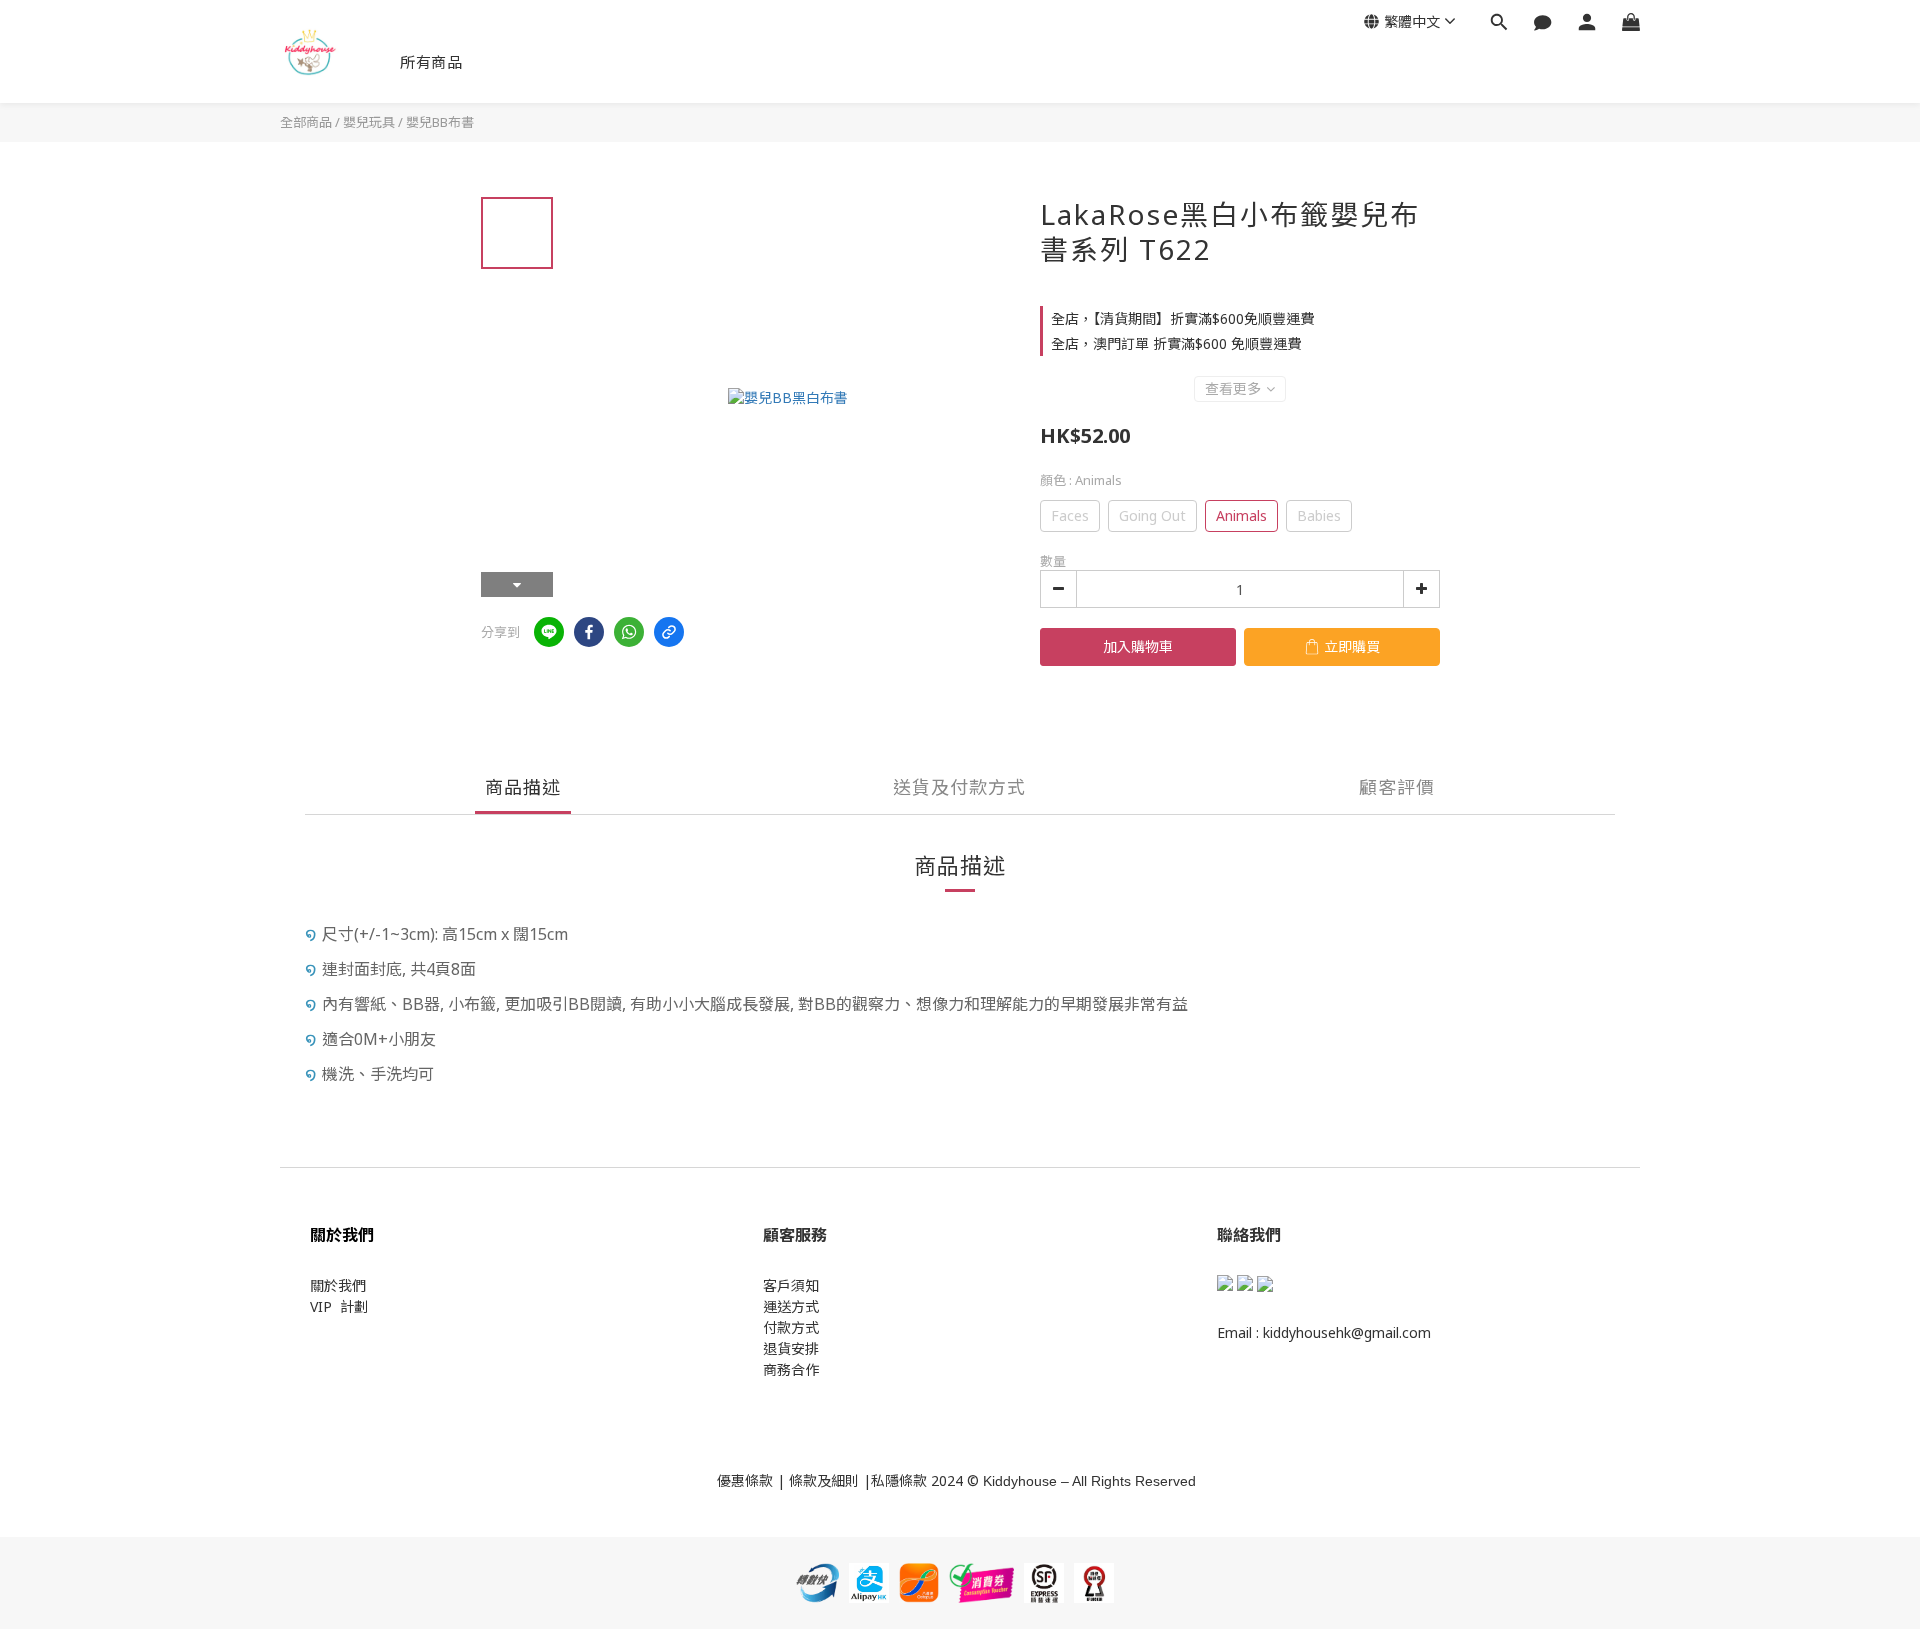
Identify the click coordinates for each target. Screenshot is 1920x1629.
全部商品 (306, 122)
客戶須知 (791, 1285)
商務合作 (791, 1369)
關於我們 (338, 1285)
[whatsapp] (629, 632)
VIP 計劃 (339, 1306)
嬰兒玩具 (369, 122)
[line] (549, 632)
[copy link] (669, 632)
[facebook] (589, 632)
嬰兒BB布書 (440, 122)
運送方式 (791, 1306)
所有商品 (431, 62)
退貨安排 (791, 1348)
